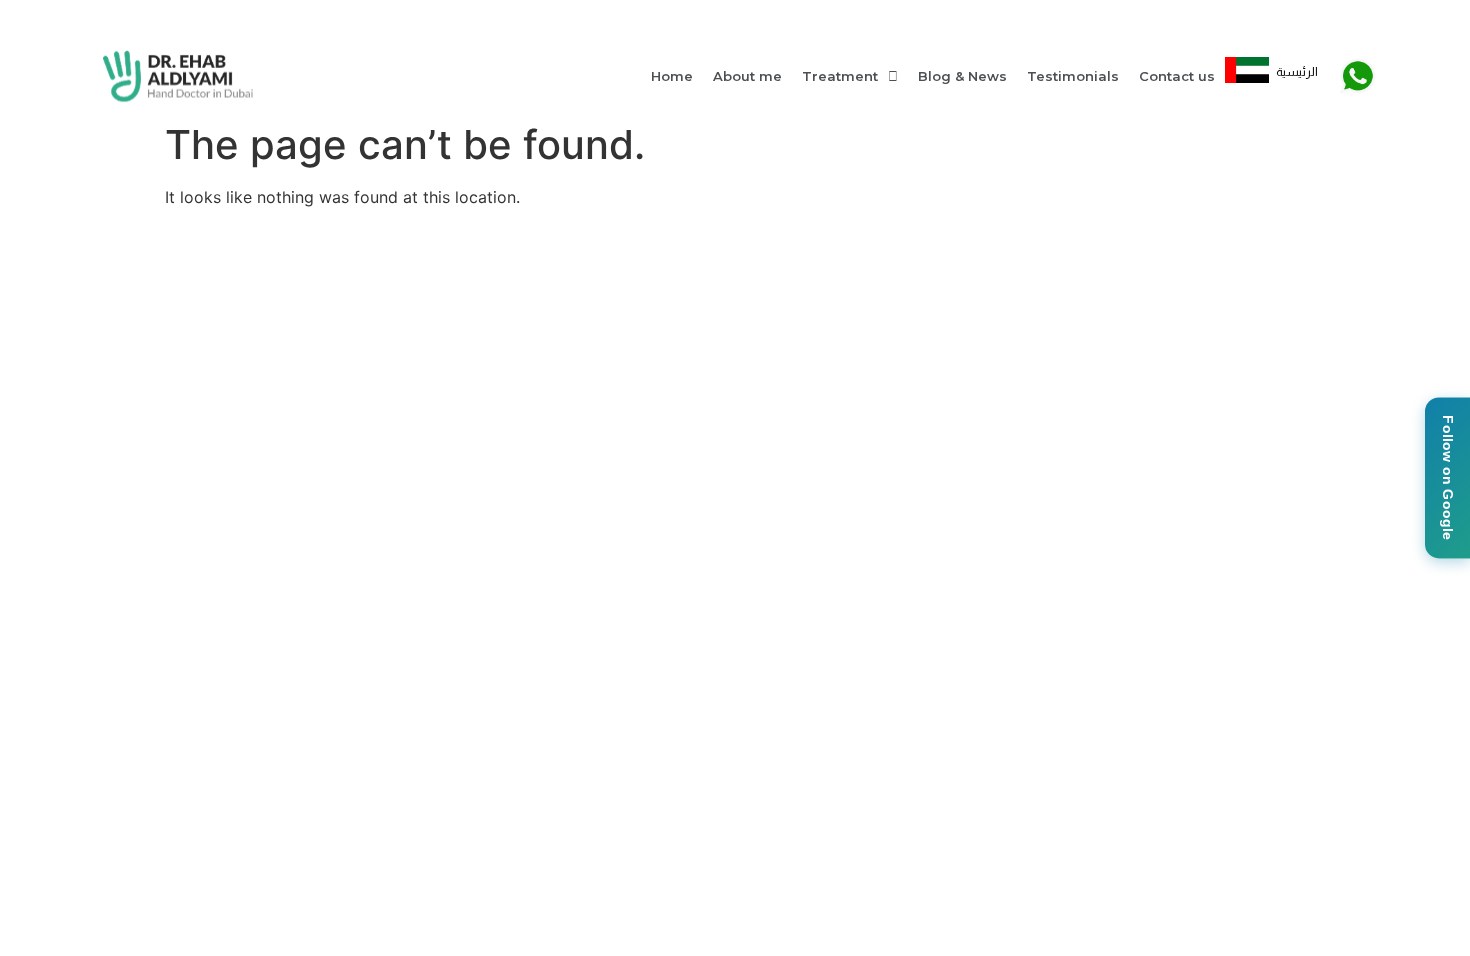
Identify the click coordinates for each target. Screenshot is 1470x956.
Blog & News (962, 76)
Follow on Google (1448, 477)
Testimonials (1073, 76)
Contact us (1177, 76)
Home (672, 76)
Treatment (840, 76)
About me (747, 76)
